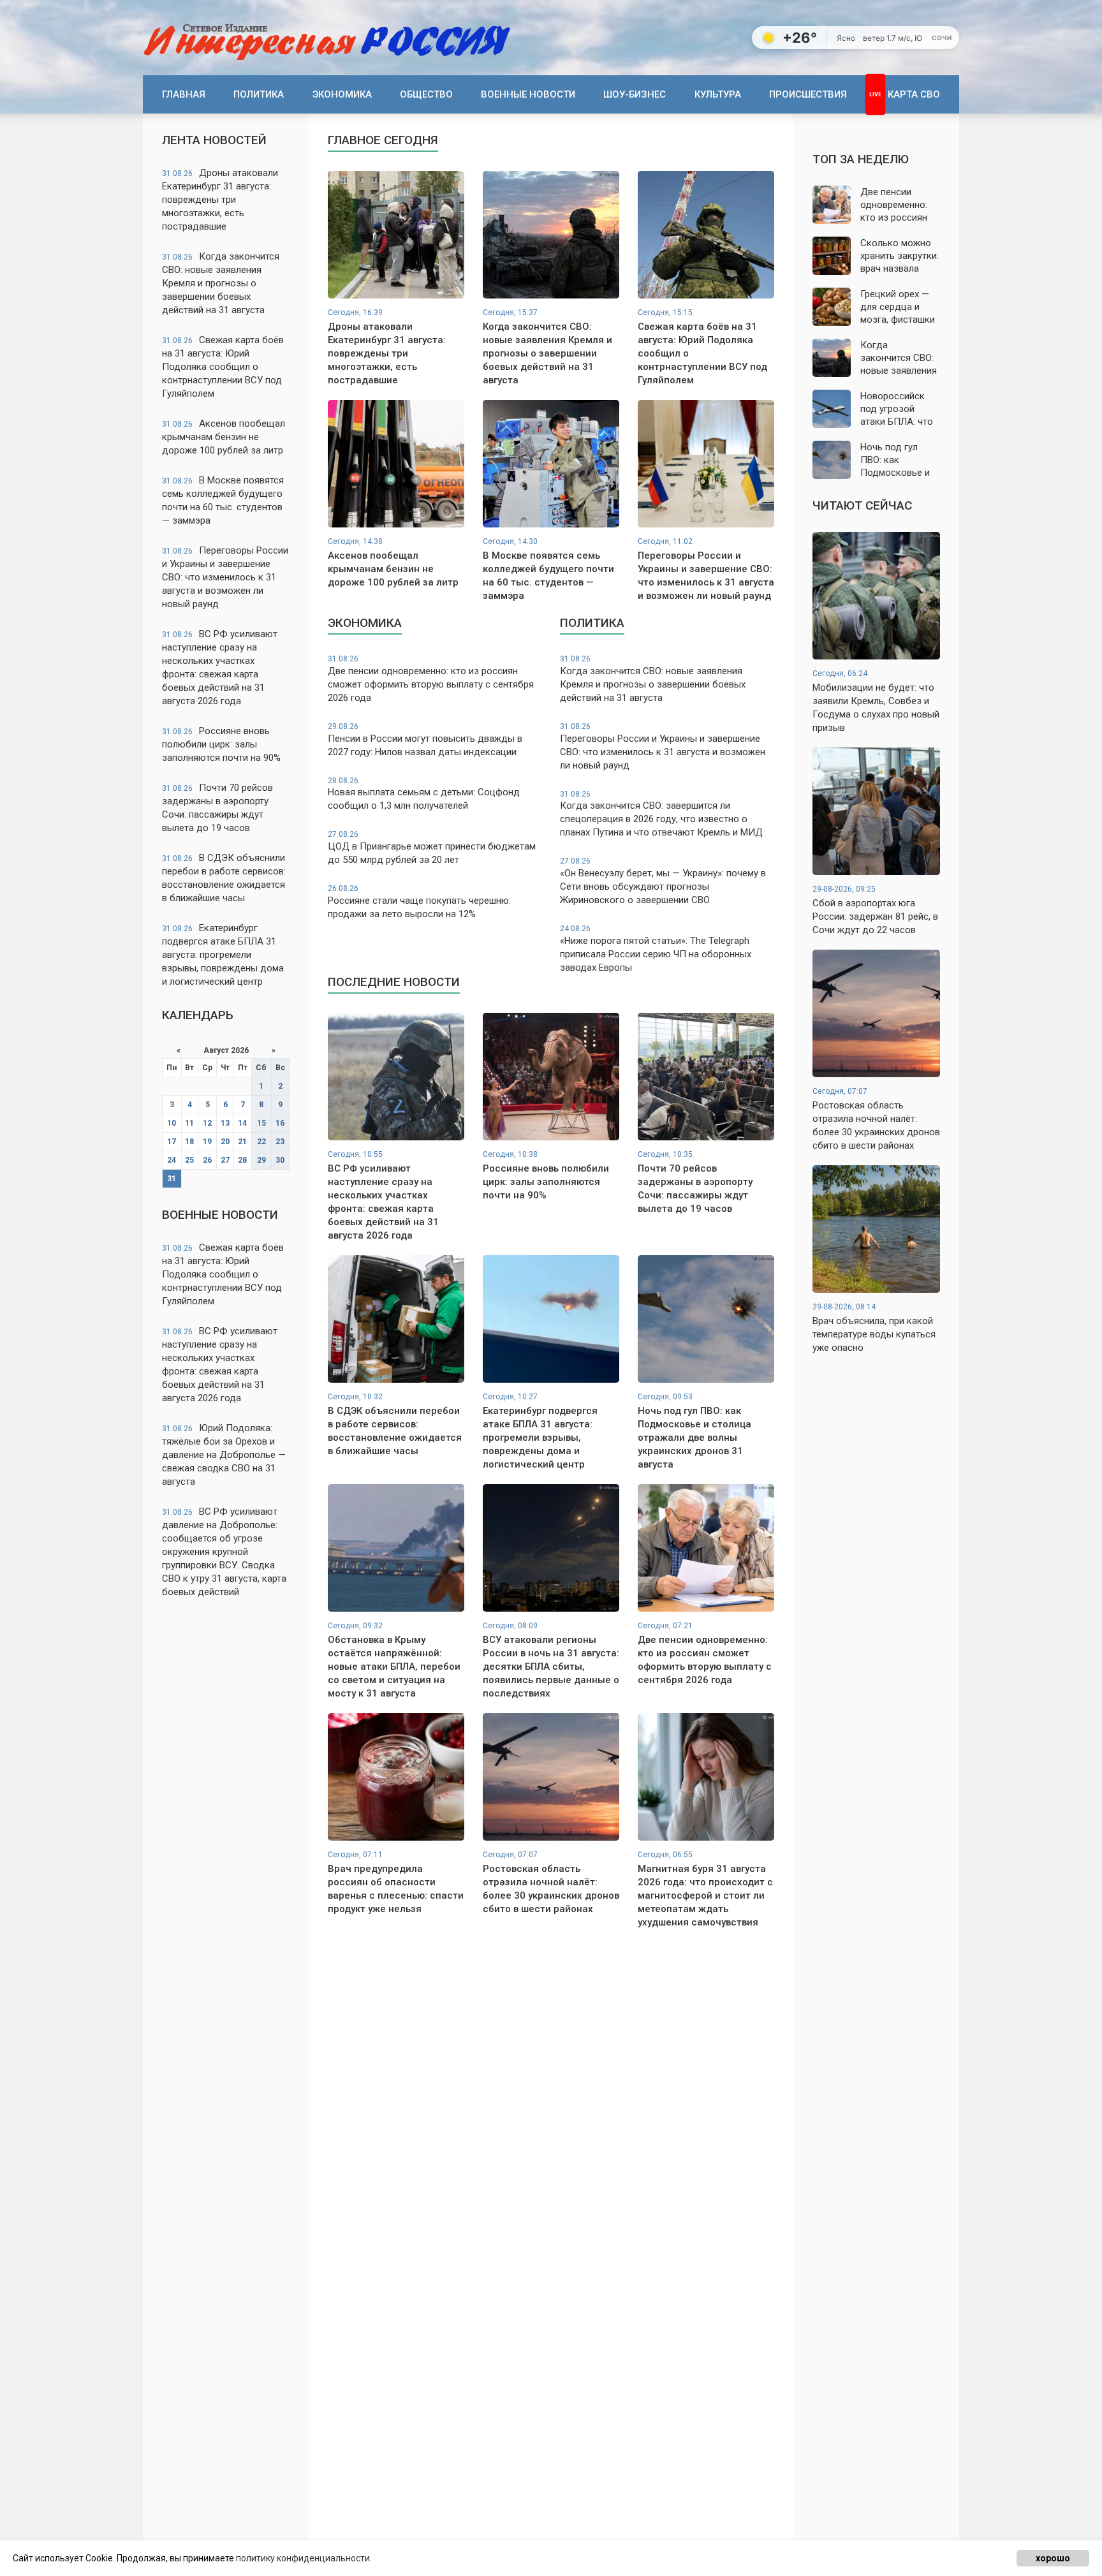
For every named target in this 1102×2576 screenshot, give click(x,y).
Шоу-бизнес (635, 94)
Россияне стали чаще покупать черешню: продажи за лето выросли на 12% (419, 902)
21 (242, 1142)
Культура (718, 94)
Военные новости (528, 94)
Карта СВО (914, 94)
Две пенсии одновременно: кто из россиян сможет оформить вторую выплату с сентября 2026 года (431, 679)
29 (261, 1160)
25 (189, 1160)
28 (242, 1160)
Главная (184, 94)
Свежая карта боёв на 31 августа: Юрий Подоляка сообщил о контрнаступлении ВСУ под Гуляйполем (223, 367)
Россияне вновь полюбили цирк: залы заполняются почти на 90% (221, 744)
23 (280, 1142)
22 (261, 1142)
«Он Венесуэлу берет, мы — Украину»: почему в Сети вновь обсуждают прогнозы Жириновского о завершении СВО (663, 881)
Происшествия (808, 94)
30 (280, 1160)
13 (225, 1123)
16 (280, 1123)
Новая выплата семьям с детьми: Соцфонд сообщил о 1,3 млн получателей (424, 794)
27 (225, 1160)
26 (207, 1160)
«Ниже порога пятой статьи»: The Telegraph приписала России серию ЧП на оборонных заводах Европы (656, 949)
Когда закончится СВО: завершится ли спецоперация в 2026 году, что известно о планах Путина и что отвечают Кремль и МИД (661, 814)
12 (207, 1123)
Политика (259, 94)
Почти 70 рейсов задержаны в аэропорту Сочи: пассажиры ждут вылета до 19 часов (217, 808)
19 (207, 1142)
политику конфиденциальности (303, 2558)
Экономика (342, 94)
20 (225, 1142)
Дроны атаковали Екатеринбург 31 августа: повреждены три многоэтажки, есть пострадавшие (220, 200)
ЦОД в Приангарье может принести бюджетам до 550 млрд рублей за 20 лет (432, 848)
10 (172, 1123)
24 (172, 1160)
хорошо (1053, 2558)
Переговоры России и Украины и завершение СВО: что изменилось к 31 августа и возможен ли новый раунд (225, 577)
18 (189, 1142)
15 (261, 1123)
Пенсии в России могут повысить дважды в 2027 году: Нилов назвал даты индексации (425, 740)
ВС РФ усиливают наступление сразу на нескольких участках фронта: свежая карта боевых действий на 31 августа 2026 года (220, 667)
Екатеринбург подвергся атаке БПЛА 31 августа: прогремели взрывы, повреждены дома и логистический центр (223, 955)
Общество (426, 94)
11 (189, 1123)
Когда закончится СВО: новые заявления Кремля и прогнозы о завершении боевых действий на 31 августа (221, 283)
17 (172, 1142)
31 (172, 1179)
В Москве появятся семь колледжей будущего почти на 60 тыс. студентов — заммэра (223, 500)
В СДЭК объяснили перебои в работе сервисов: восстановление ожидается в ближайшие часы (224, 878)
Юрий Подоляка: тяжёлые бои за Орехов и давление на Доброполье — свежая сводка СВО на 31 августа (224, 1455)
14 (242, 1123)
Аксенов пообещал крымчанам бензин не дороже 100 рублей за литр (224, 437)
